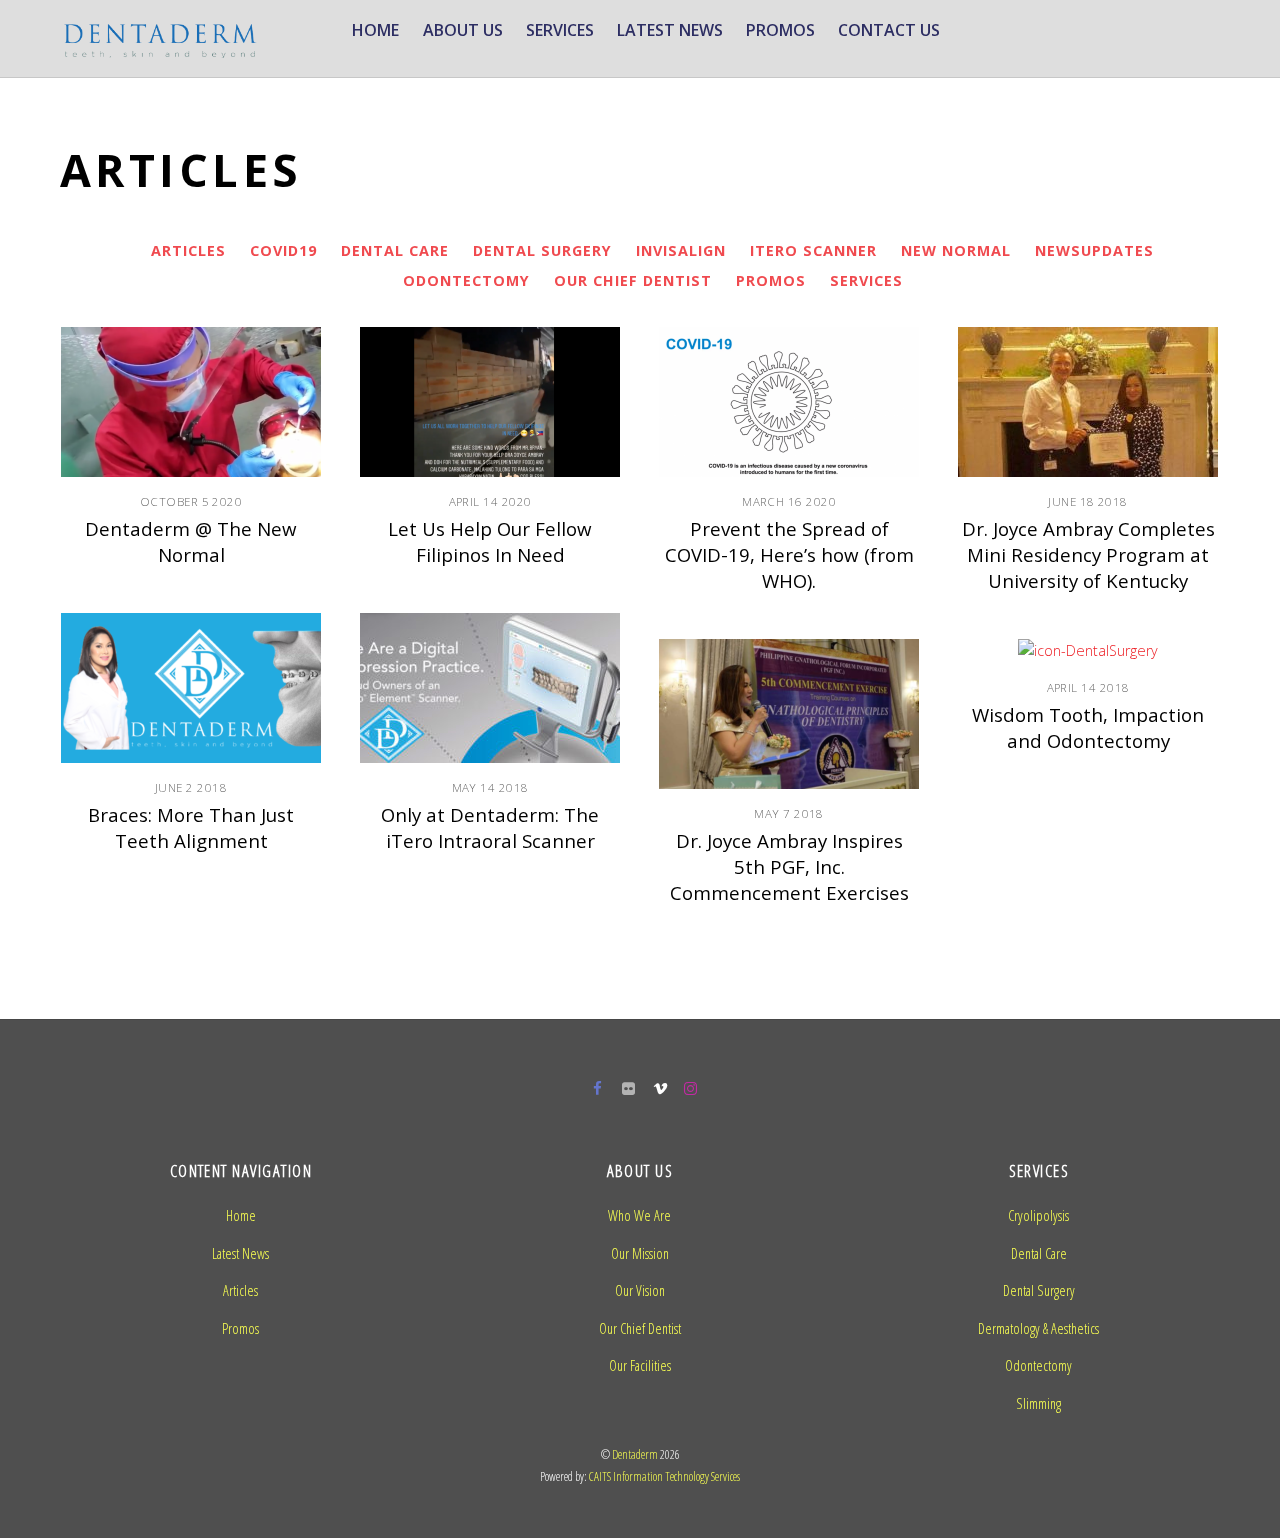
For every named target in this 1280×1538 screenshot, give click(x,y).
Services (866, 280)
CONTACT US (889, 30)
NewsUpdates (1094, 250)
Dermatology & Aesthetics (1038, 1328)
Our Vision (640, 1290)
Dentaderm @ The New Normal (191, 541)
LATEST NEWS (670, 30)
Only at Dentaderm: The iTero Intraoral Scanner (490, 827)
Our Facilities (640, 1365)
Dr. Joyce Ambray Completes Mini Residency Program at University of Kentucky (1088, 554)
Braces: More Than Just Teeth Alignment (191, 827)
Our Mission (640, 1253)
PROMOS (780, 30)
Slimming (1038, 1403)
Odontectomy (466, 280)
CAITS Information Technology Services (664, 1476)
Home (241, 1215)
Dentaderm (635, 1454)
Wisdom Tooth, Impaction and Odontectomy (1088, 727)
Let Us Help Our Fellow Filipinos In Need (490, 541)
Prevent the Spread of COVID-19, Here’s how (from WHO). (789, 554)
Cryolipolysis (1038, 1215)
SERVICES (560, 30)
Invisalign (681, 250)
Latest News (240, 1253)
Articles (188, 250)
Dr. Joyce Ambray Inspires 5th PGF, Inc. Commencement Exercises (789, 866)
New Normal (956, 250)
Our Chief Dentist (633, 280)
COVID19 (283, 250)
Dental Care (395, 250)
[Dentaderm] (160, 48)
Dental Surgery (542, 250)
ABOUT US (463, 30)
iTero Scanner (813, 250)
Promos (771, 280)
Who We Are (639, 1215)
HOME (375, 30)
